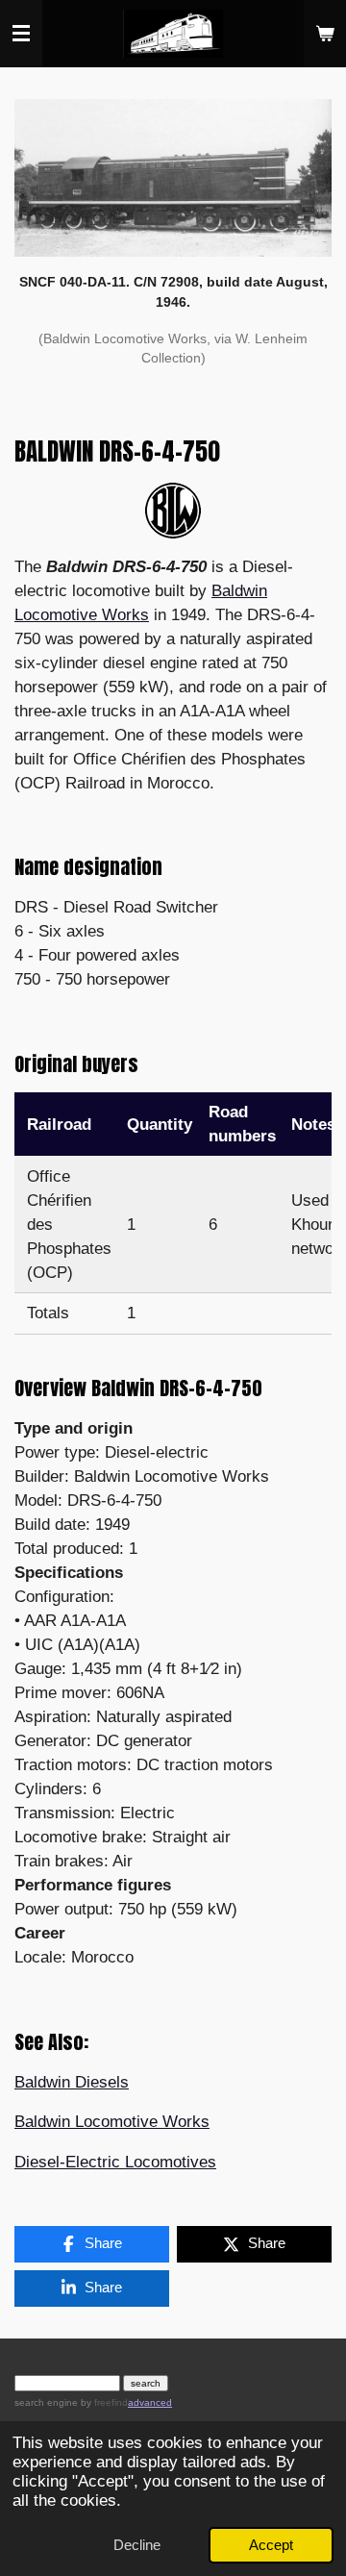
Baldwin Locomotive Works (112, 2122)
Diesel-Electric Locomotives (115, 2162)
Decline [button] (137, 2545)
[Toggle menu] (21, 34)
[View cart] (325, 34)
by (103, 2402)
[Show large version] (173, 177)
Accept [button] (271, 2545)
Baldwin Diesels (72, 2082)
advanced (150, 2402)
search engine (46, 2402)
